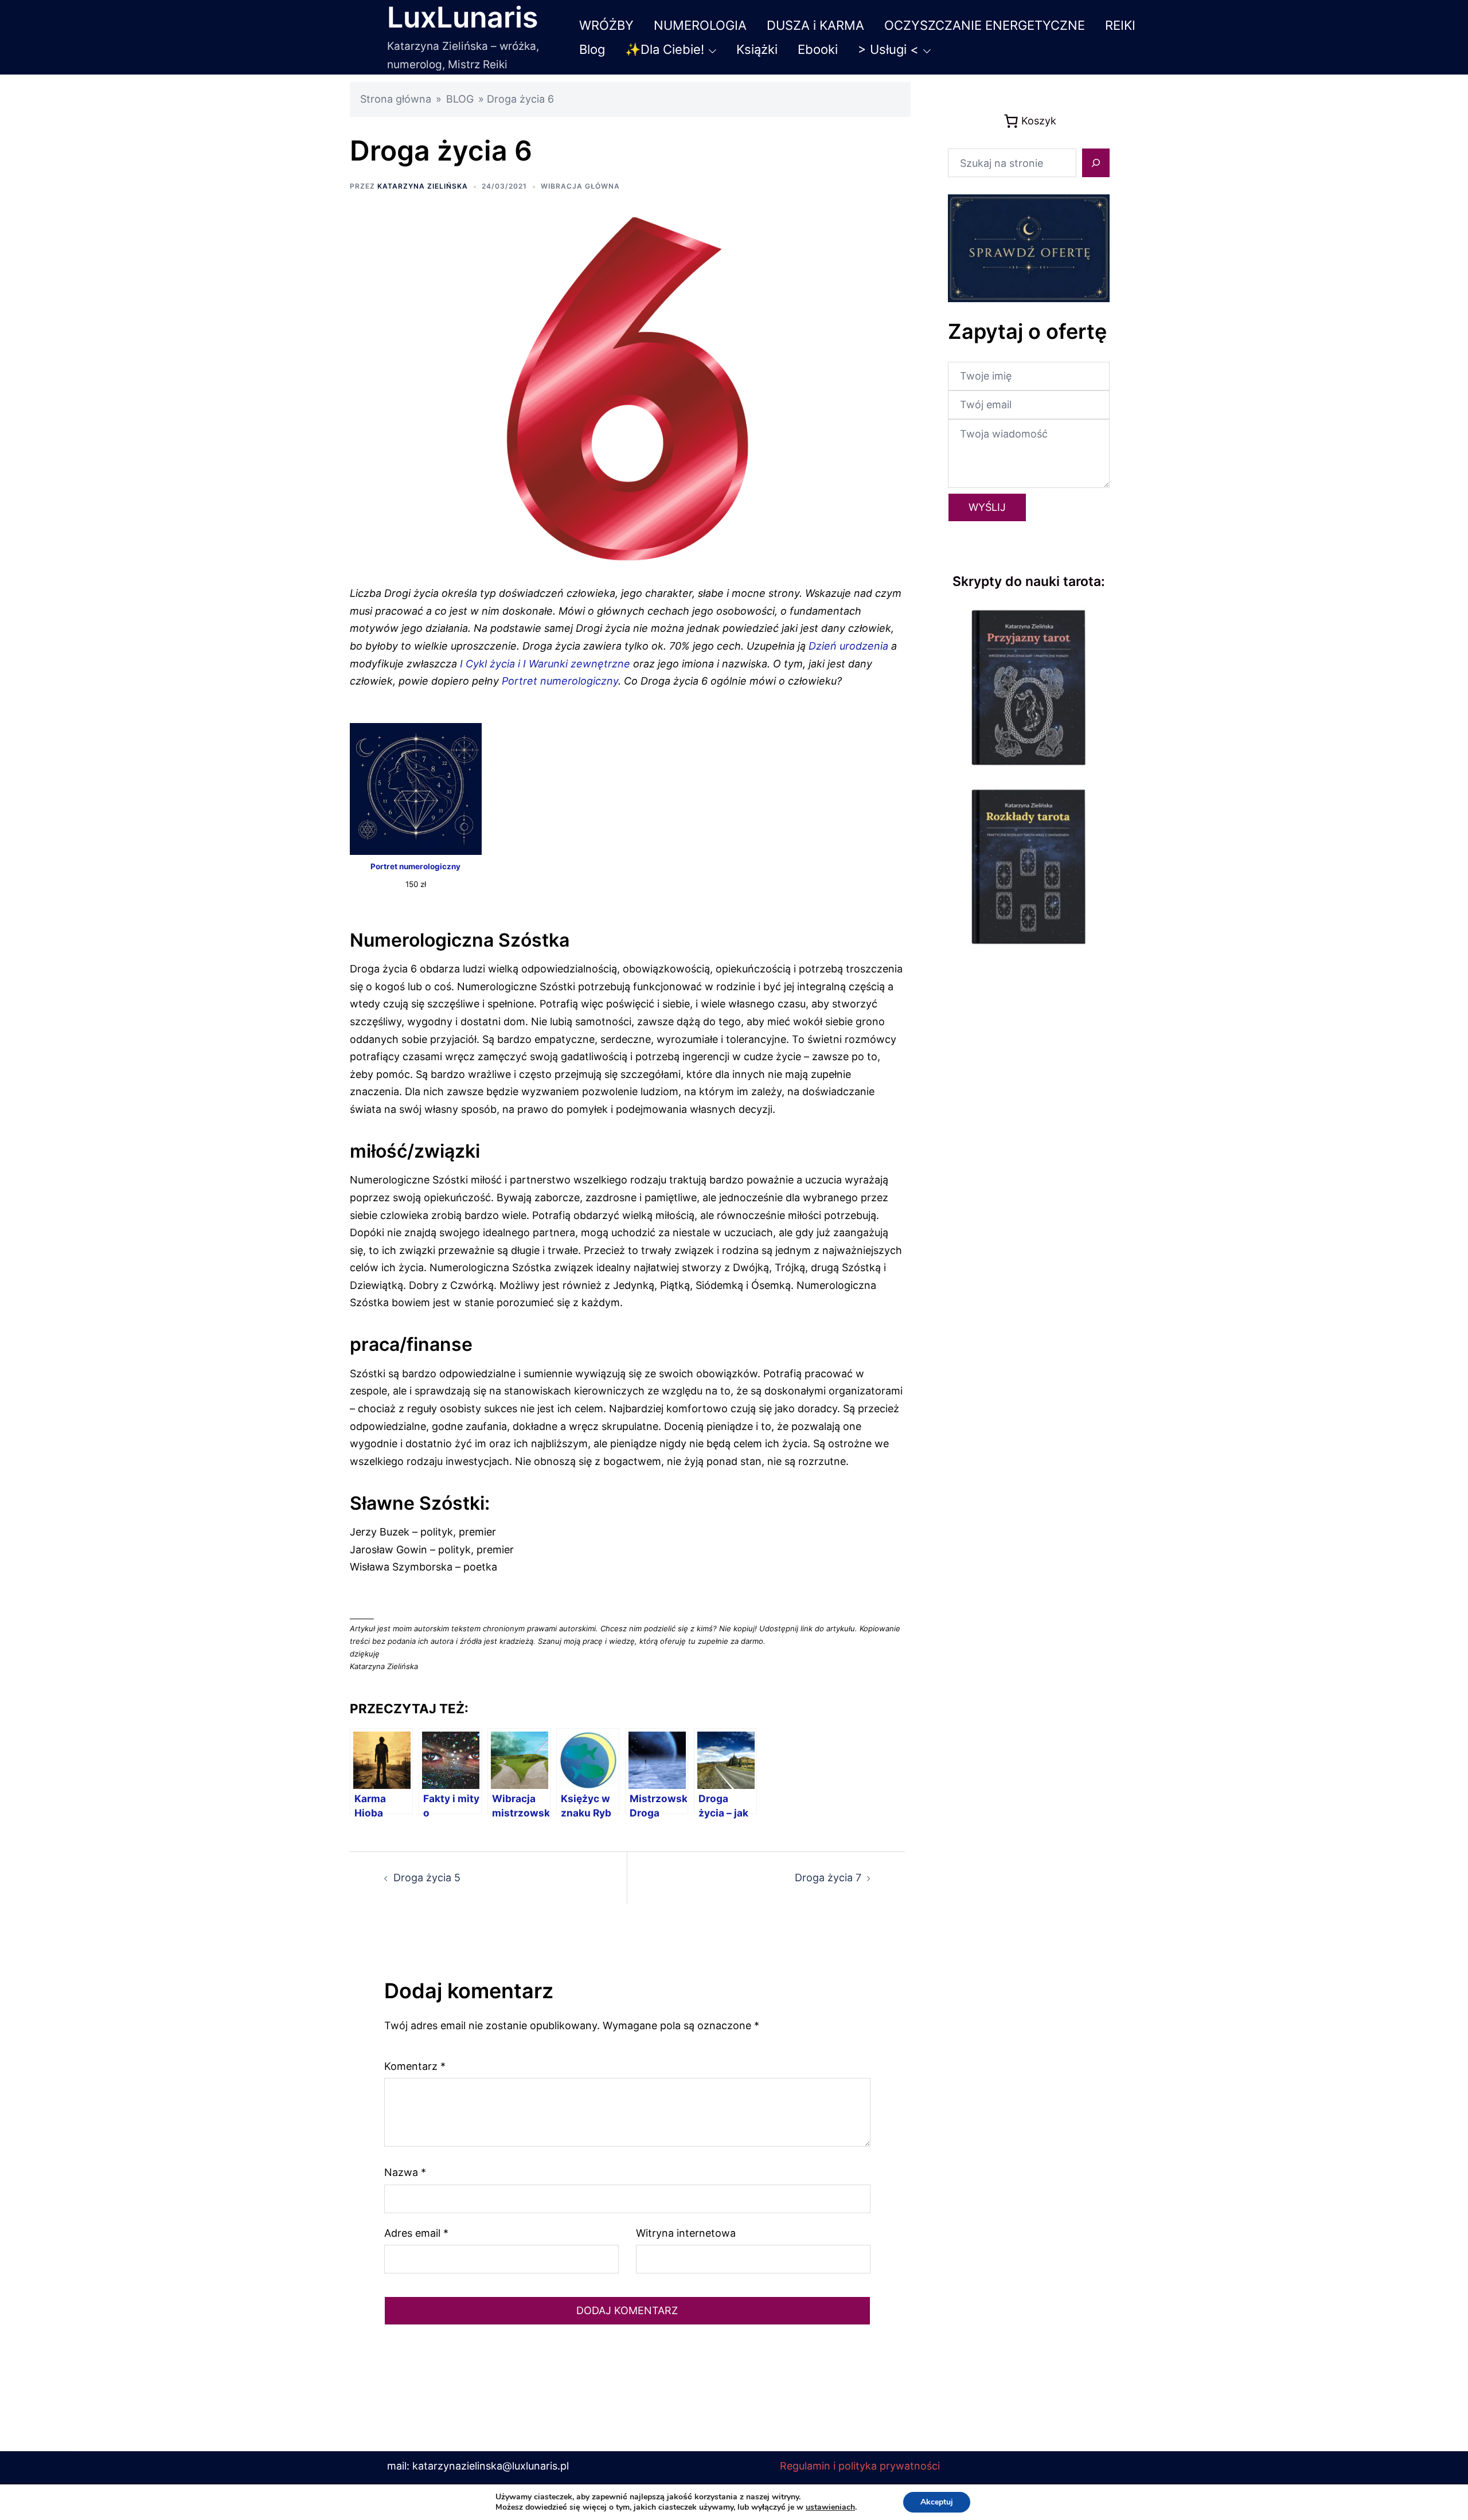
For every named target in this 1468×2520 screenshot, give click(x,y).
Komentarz (415, 2066)
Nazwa (405, 2172)
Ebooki (818, 49)
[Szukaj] (1096, 163)
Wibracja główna (580, 186)
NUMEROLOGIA (700, 25)
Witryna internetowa (686, 2233)
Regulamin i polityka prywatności (860, 2466)
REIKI (1120, 25)
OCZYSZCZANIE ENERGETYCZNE (985, 25)
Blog (592, 49)
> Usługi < (888, 49)
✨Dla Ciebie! (665, 49)
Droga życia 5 (427, 1878)
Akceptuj (937, 2502)
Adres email (416, 2233)
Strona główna (396, 99)
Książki (757, 49)
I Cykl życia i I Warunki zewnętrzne (545, 664)
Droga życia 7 (828, 1878)
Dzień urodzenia (848, 646)
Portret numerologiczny (560, 681)
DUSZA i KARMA (815, 25)
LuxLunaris (462, 17)
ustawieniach (830, 2507)
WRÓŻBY (606, 25)
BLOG (460, 99)
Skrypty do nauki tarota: (1029, 581)
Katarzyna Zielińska (423, 186)
